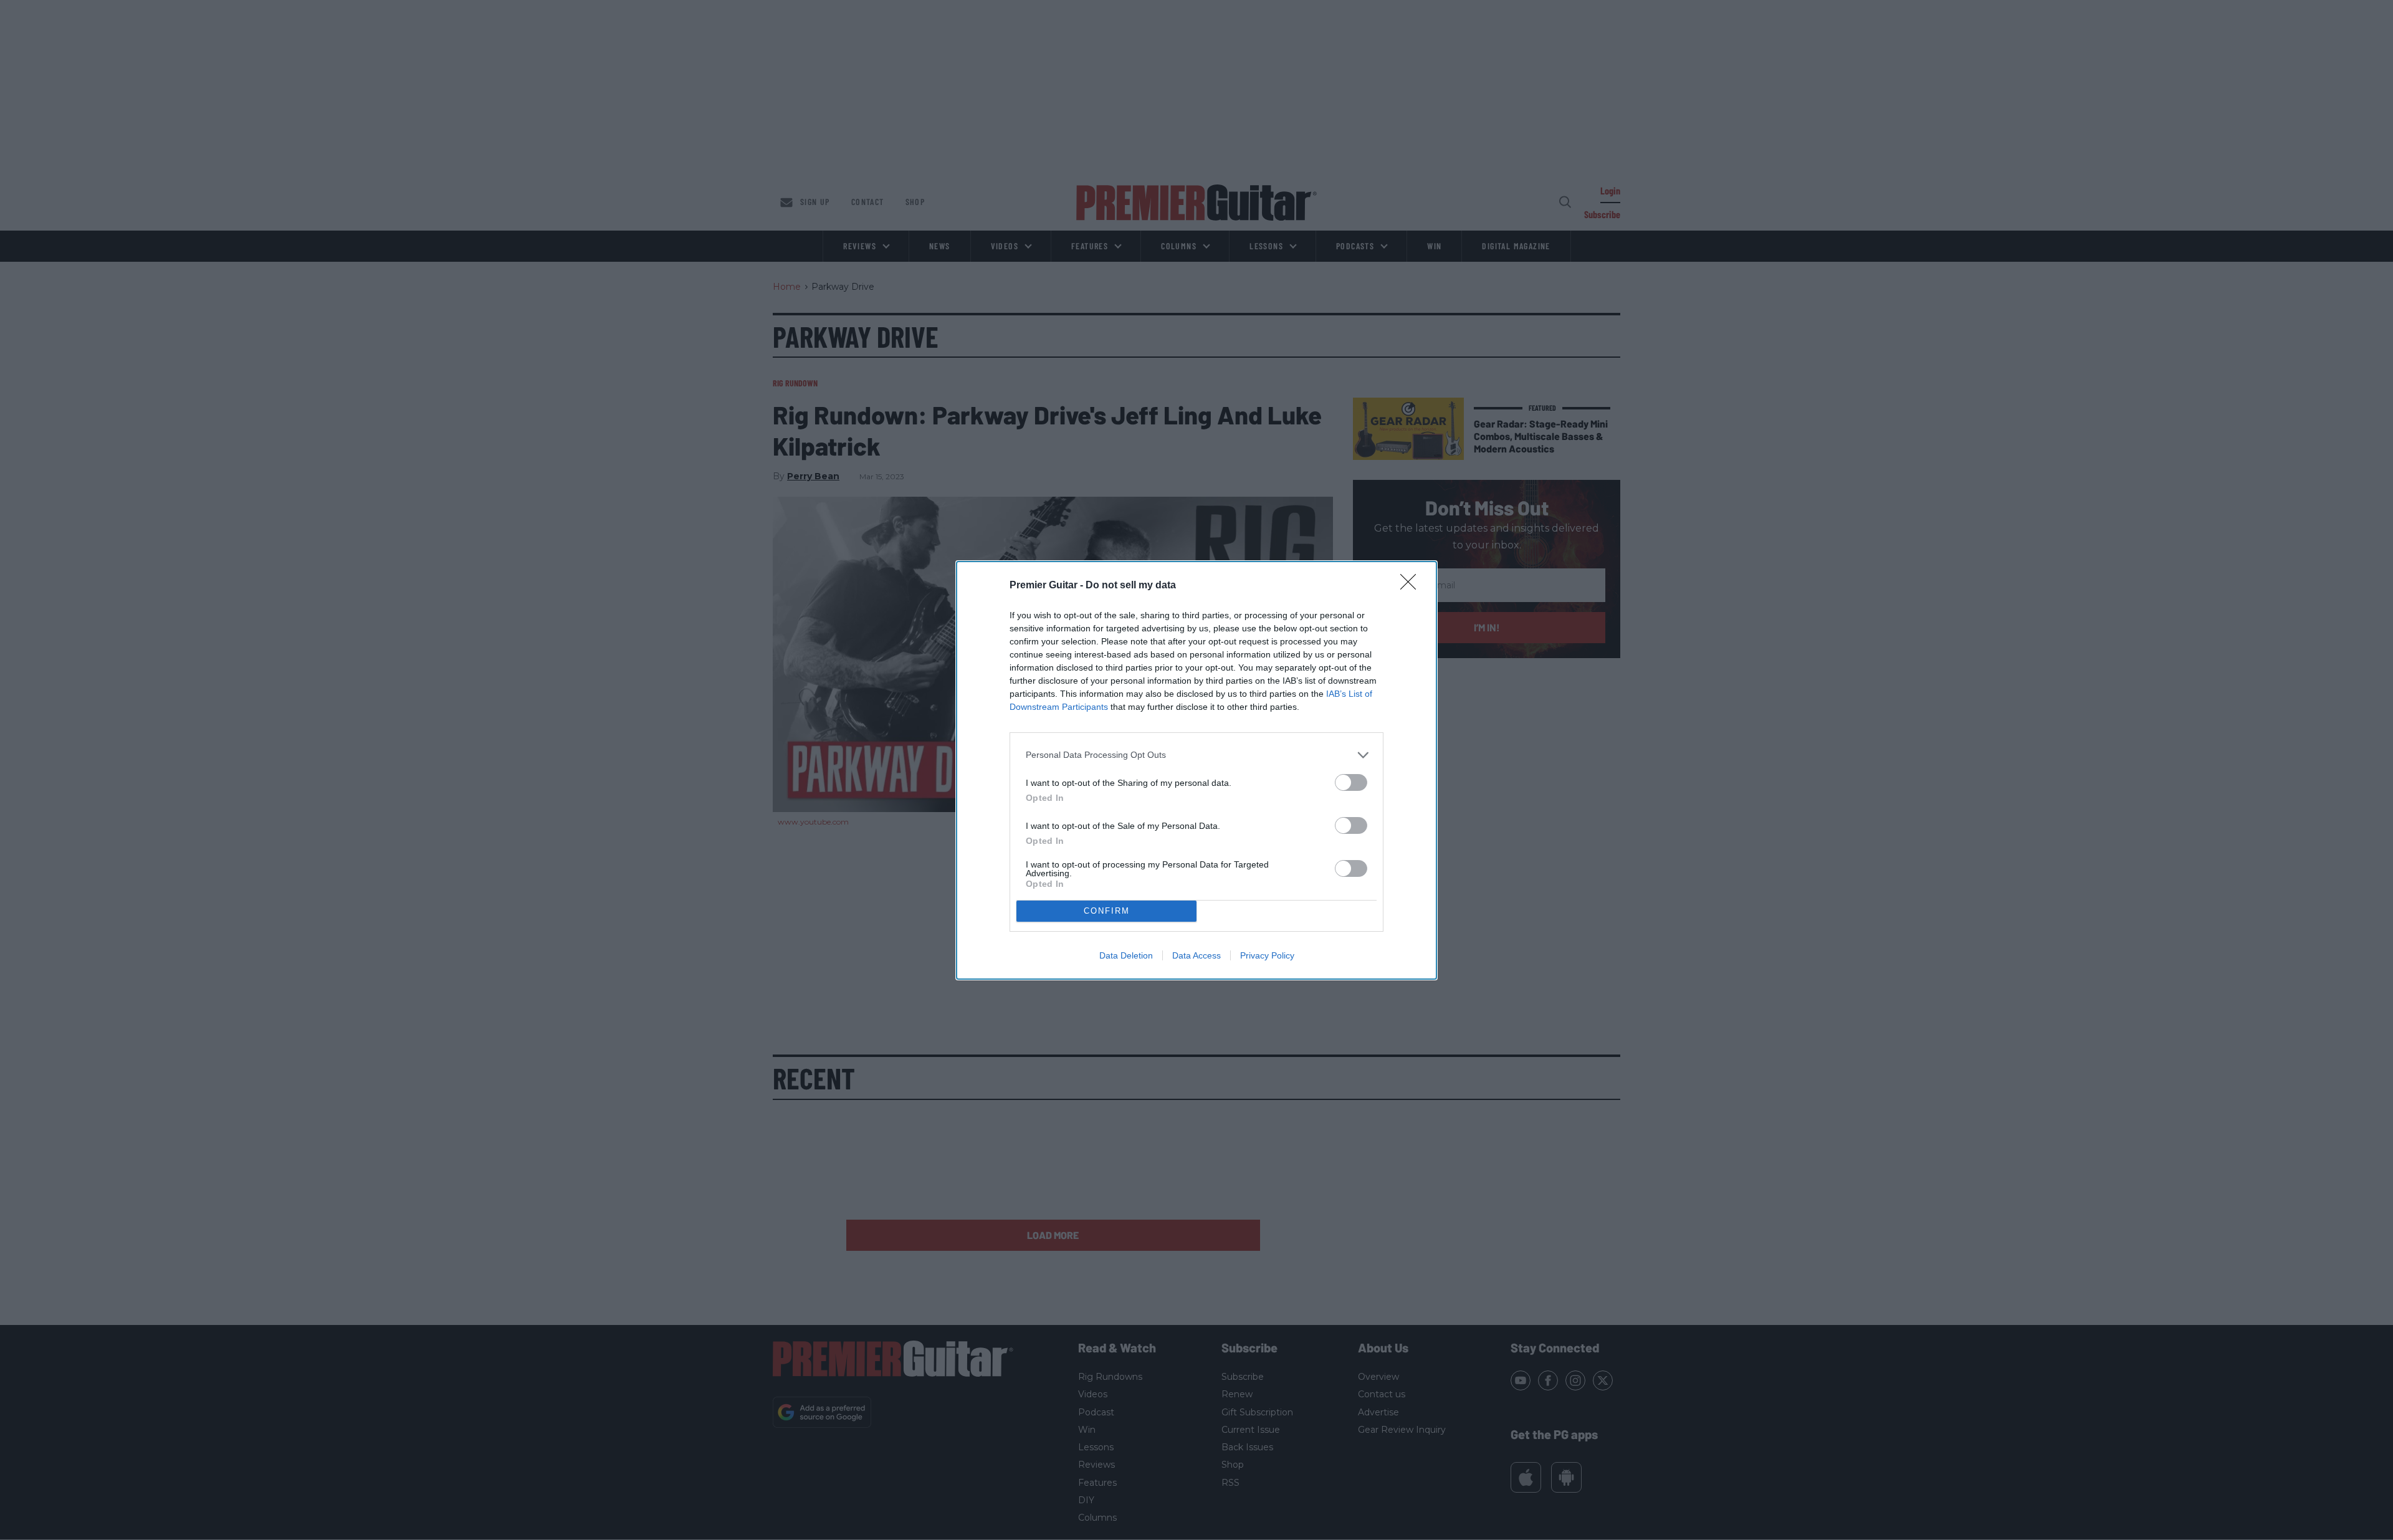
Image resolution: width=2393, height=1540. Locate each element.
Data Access (1196, 955)
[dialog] (1196, 770)
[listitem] (1196, 755)
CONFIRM (1107, 911)
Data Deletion (1126, 955)
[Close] (1412, 586)
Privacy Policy (1267, 955)
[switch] (1351, 782)
